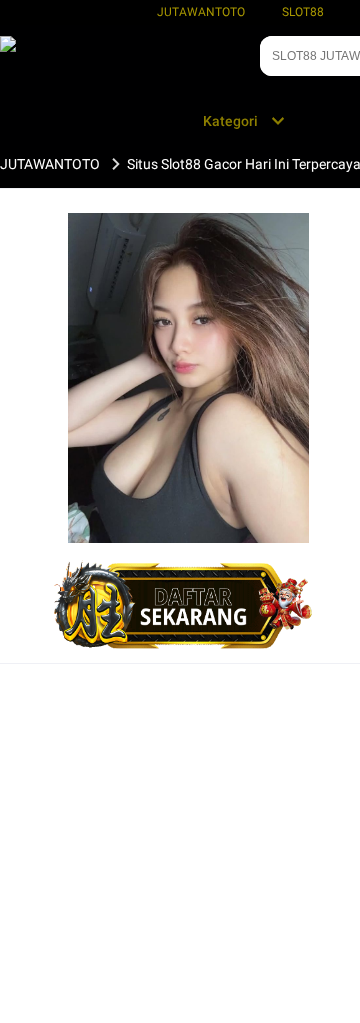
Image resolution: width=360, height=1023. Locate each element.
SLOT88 (303, 12)
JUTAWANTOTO (201, 12)
